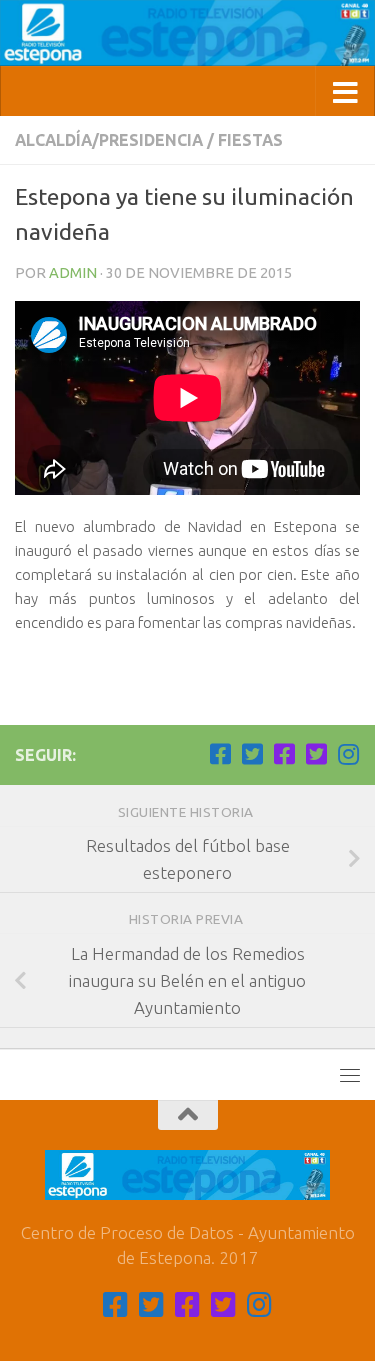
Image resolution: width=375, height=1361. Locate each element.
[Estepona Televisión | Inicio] (187, 33)
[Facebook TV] (220, 754)
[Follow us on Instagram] (348, 754)
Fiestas (250, 140)
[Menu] (350, 1075)
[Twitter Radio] (316, 754)
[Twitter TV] (252, 754)
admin (73, 272)
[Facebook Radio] (284, 754)
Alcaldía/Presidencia (109, 140)
